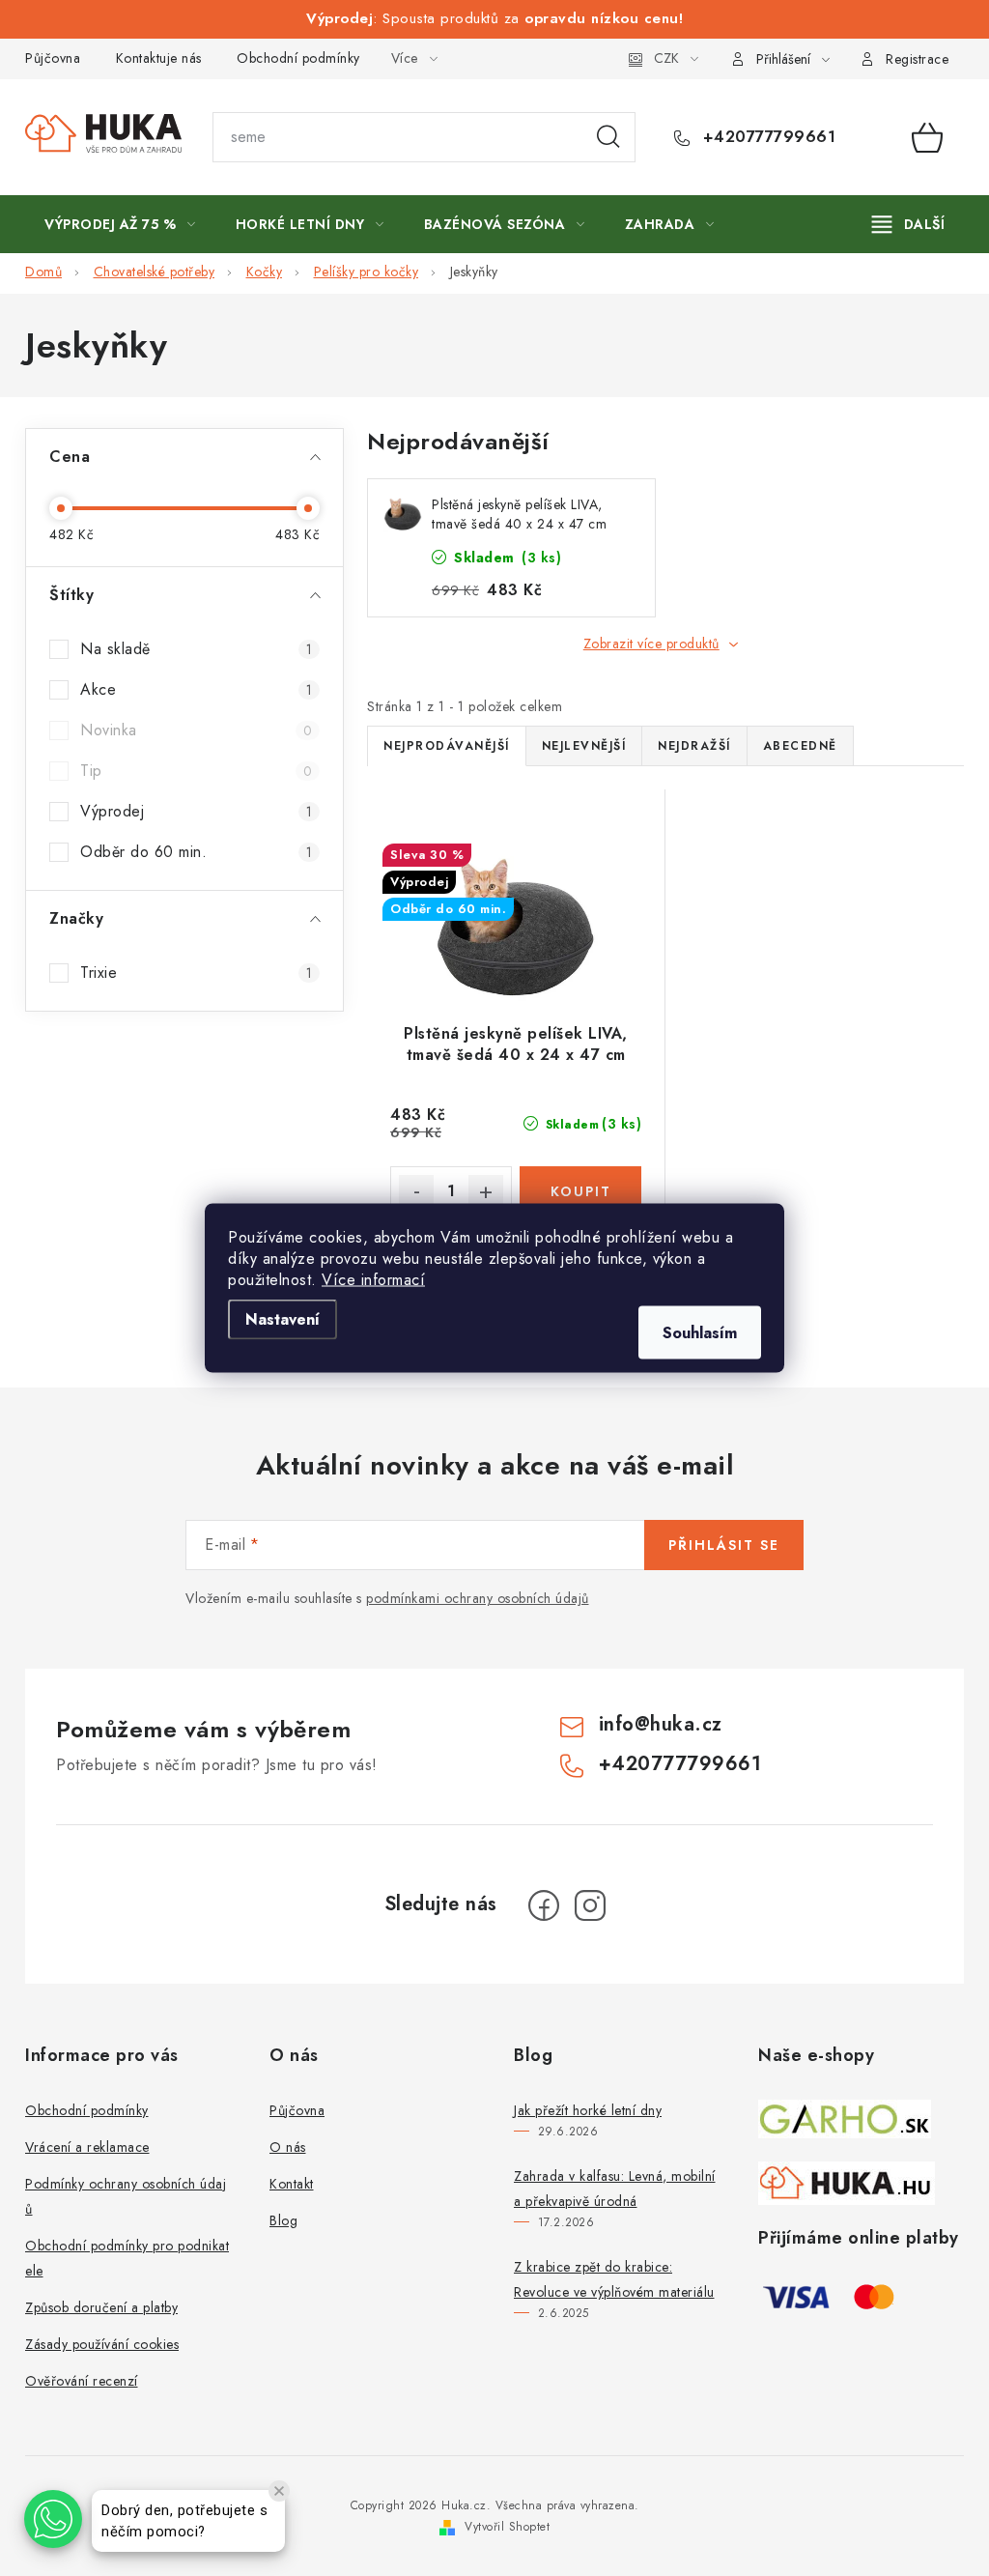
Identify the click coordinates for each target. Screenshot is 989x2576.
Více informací (373, 1280)
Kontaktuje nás (159, 58)
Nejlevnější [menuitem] (584, 746)
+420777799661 (766, 137)
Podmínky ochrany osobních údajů (126, 2196)
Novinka (196, 730)
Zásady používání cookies (102, 2344)
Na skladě (196, 649)
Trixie (196, 973)
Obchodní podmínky (298, 58)
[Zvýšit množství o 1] (486, 1192)
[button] (53, 2519)
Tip (196, 771)
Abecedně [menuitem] (800, 746)
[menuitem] (120, 224)
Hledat (608, 137)
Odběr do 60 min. (196, 852)
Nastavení (283, 1319)
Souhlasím (700, 1333)
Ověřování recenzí (82, 2381)
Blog (283, 2220)
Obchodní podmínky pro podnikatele (127, 2258)
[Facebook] (544, 1905)
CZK (666, 58)
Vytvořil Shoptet (507, 2527)
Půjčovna (53, 58)
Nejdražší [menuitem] (694, 746)
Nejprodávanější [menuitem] (447, 746)
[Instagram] (590, 1905)
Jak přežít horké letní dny (588, 2110)
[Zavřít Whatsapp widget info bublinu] (279, 2491)
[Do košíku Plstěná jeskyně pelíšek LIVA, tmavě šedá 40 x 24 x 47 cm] (580, 1191)
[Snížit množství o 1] (416, 1192)
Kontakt (292, 2184)
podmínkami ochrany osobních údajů (478, 1598)
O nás (288, 2147)
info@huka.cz (661, 1724)
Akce (196, 689)
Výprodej (196, 811)
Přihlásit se (724, 1545)
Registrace (917, 59)
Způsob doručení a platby (101, 2307)
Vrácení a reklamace (87, 2147)
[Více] (908, 224)
